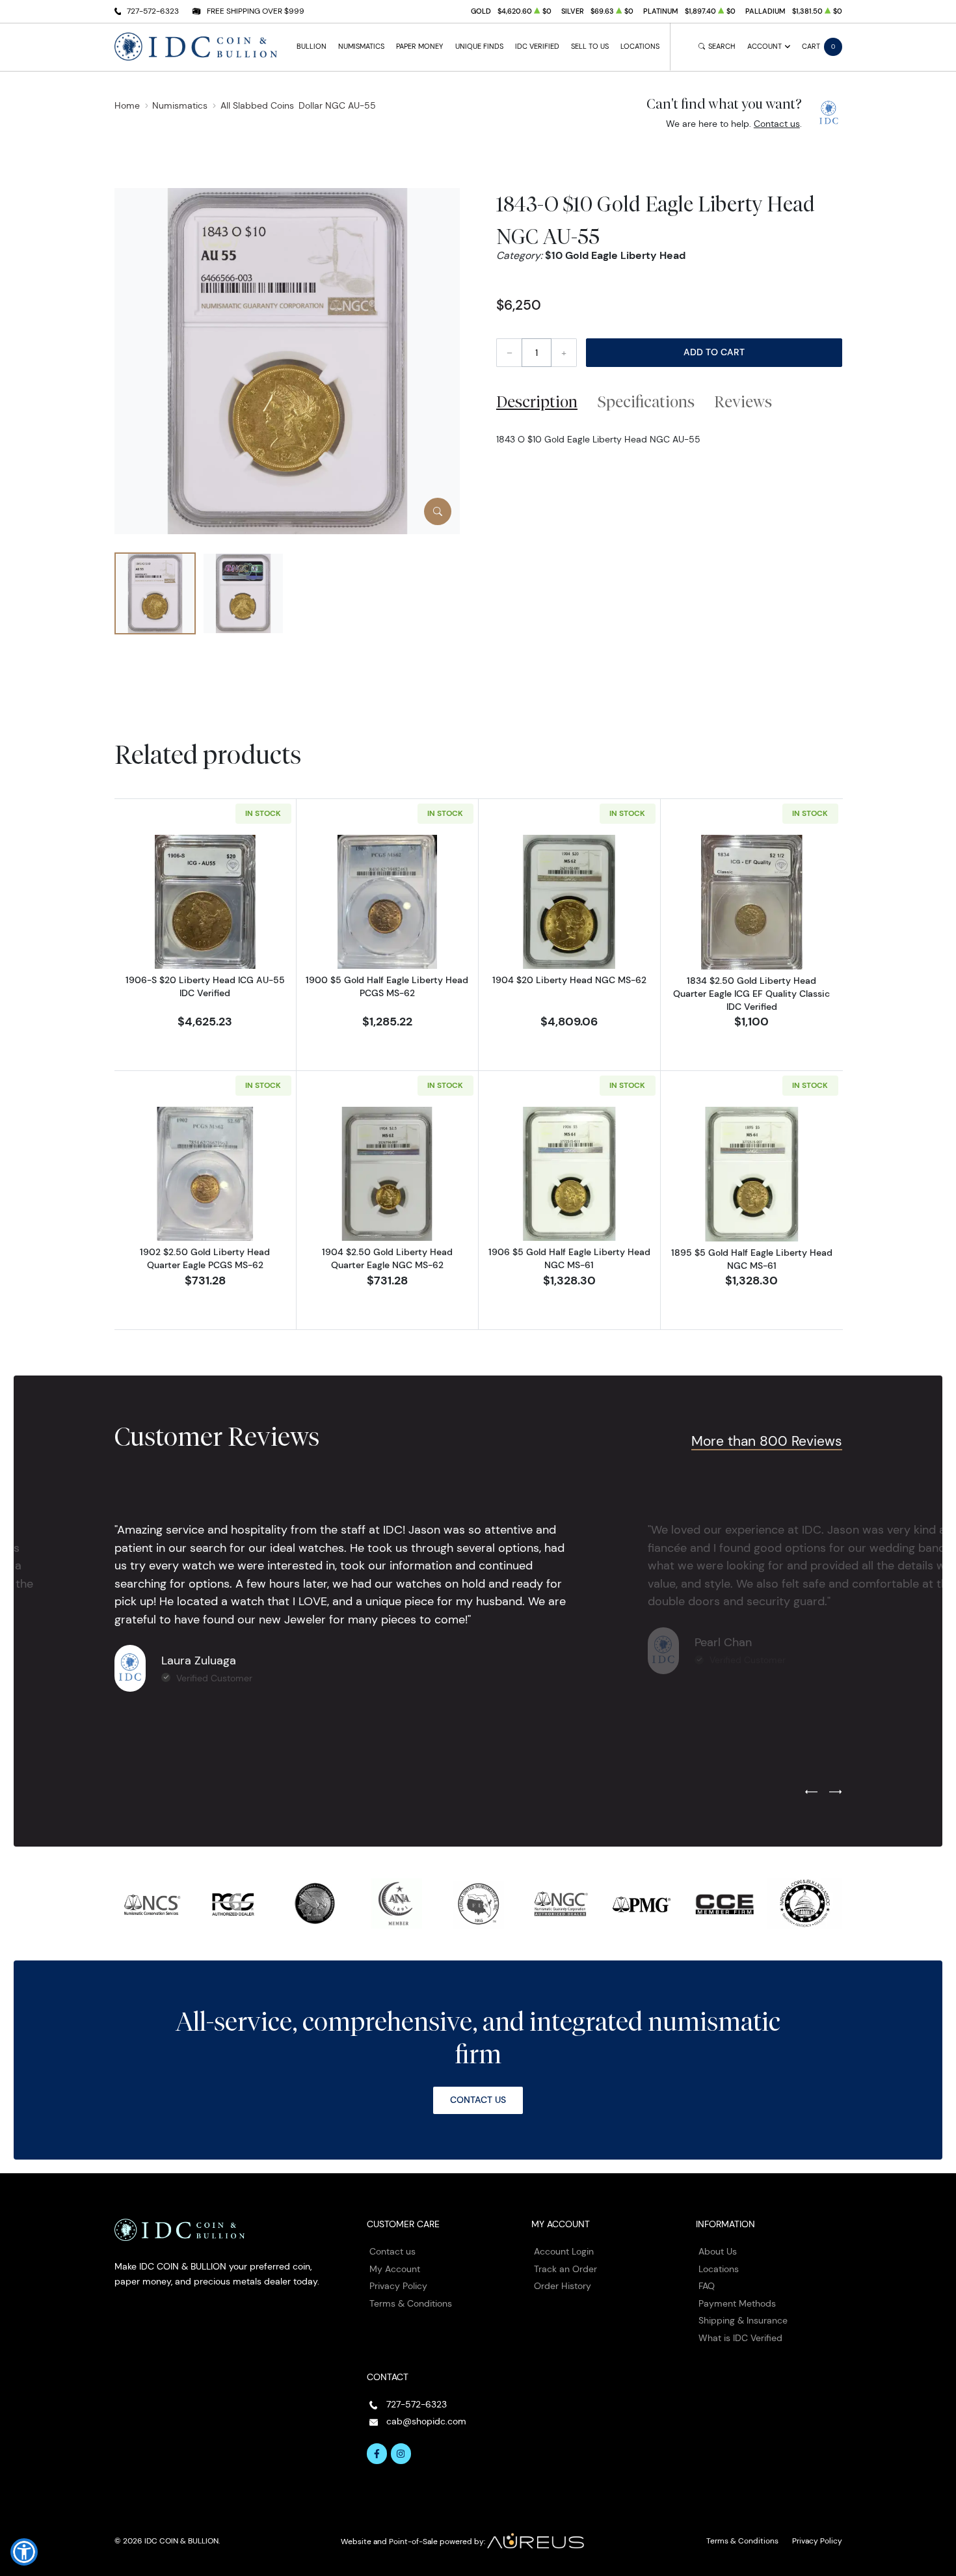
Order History (563, 2286)
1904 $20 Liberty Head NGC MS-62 (569, 980)
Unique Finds (479, 47)
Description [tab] (537, 401)
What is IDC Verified (740, 2338)
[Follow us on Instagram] (401, 2454)
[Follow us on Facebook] (377, 2454)
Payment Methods (737, 2303)
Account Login (564, 2251)
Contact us (777, 124)
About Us (718, 2251)
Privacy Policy (398, 2286)
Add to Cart (714, 352)
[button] (24, 2552)
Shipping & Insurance (743, 2320)
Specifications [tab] (646, 401)
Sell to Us (590, 47)
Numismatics (361, 47)
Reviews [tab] (743, 401)
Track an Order (565, 2269)
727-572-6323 (153, 11)
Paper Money (419, 47)
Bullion (312, 47)
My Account (395, 2269)
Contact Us (478, 2100)
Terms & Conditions (411, 2303)
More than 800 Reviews (767, 1441)
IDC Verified (537, 47)
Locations (640, 47)
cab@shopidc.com (426, 2421)
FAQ (707, 2286)
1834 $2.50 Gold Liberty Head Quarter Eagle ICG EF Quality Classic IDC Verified (751, 994)
